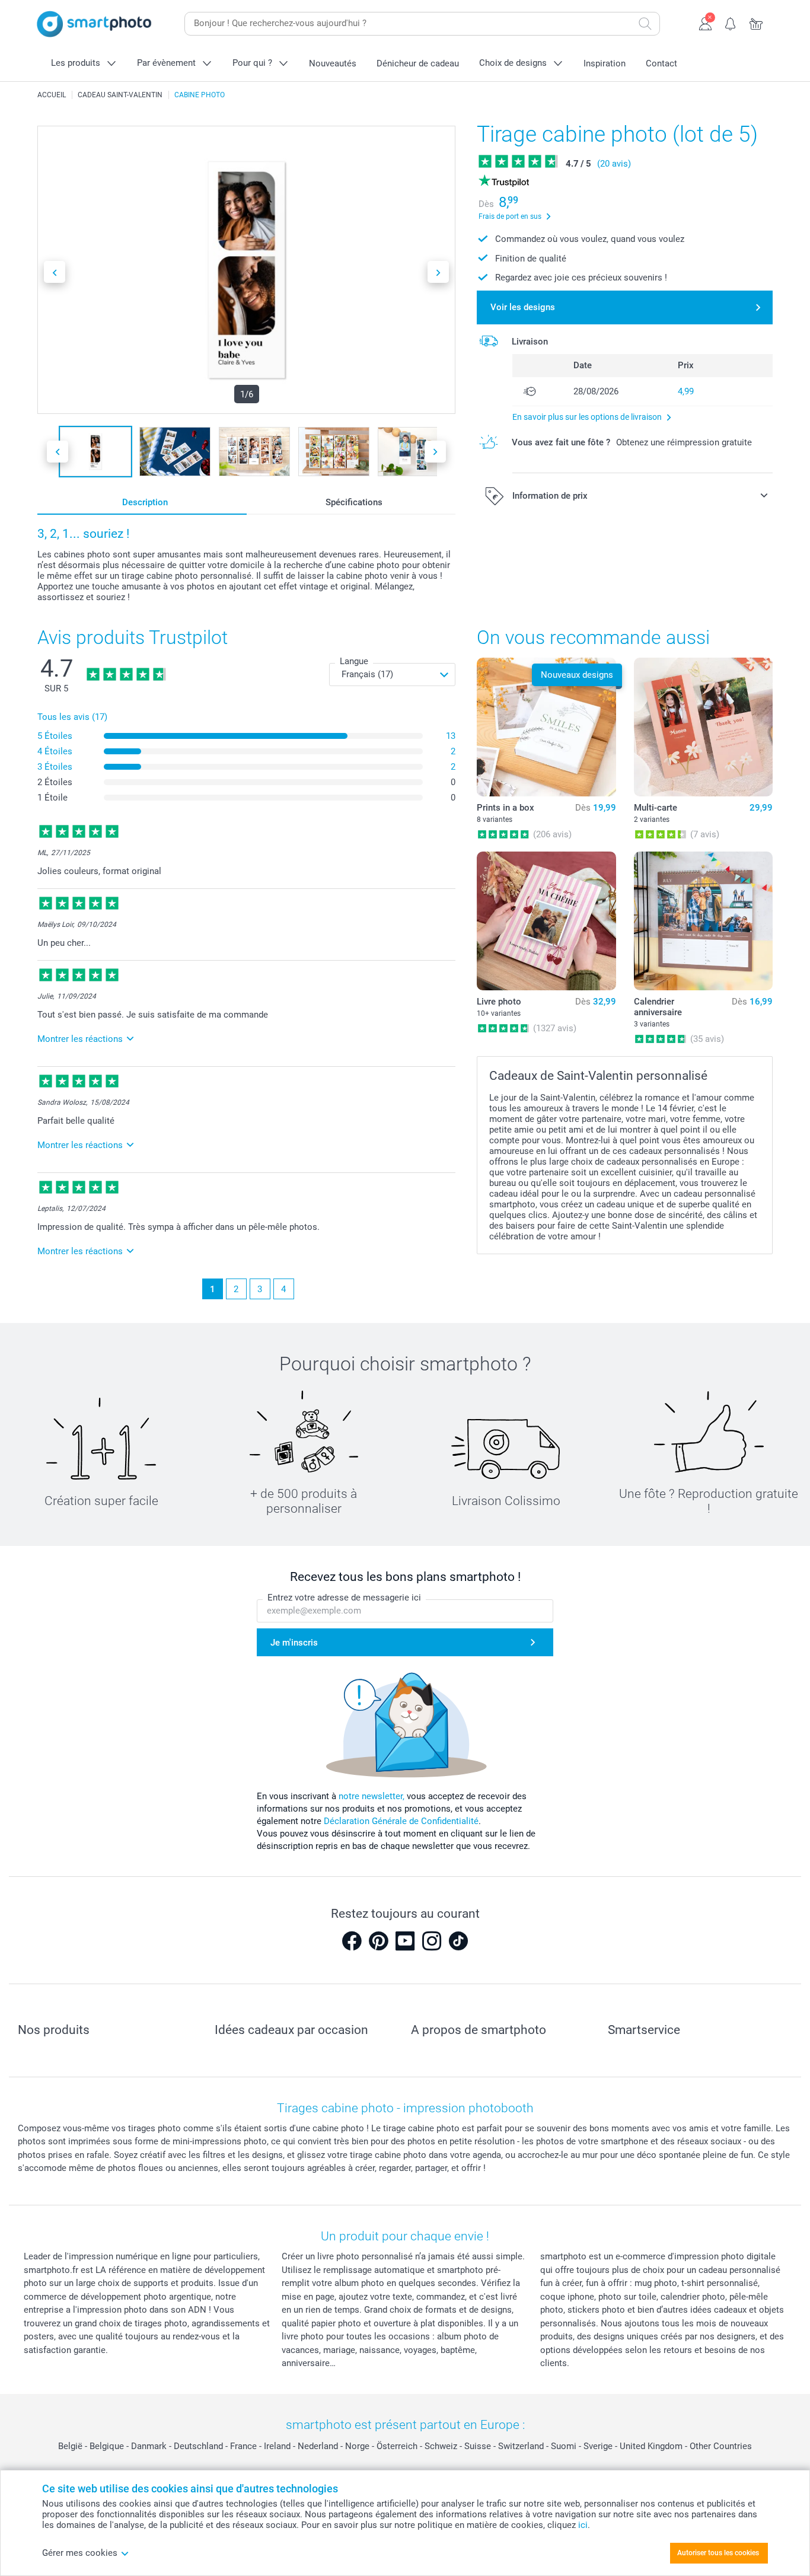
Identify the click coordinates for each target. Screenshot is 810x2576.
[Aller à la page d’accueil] (94, 24)
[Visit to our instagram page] (432, 1941)
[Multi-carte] (703, 727)
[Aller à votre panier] (756, 23)
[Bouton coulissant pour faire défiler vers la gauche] (55, 272)
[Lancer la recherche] (645, 24)
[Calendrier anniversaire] (703, 921)
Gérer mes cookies (80, 2553)
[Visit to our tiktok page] (458, 1941)
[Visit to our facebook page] (352, 1941)
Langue (354, 661)
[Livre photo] (546, 921)
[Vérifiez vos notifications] (731, 23)
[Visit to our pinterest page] (378, 1941)
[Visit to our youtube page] (405, 1941)
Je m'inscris (294, 1643)
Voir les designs (523, 307)
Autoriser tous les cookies (718, 2553)
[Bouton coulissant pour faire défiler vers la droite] (438, 272)
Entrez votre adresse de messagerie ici (344, 1598)
